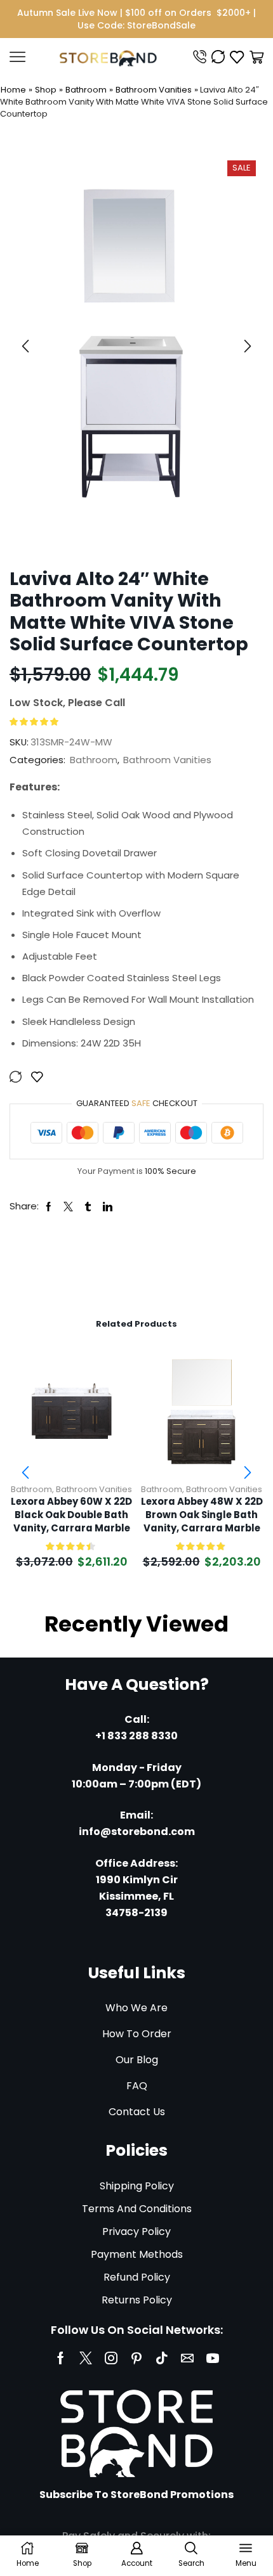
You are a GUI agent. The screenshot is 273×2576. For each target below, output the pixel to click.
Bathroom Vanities (154, 90)
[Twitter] (86, 2358)
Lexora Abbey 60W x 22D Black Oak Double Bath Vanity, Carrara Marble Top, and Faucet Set (71, 1515)
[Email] (187, 2358)
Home (13, 90)
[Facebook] (61, 2358)
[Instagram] (111, 2358)
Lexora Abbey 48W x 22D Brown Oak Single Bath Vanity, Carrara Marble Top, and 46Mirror (202, 1515)
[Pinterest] (136, 2358)
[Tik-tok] (162, 2358)
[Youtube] (213, 2358)
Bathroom (86, 90)
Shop (46, 90)
